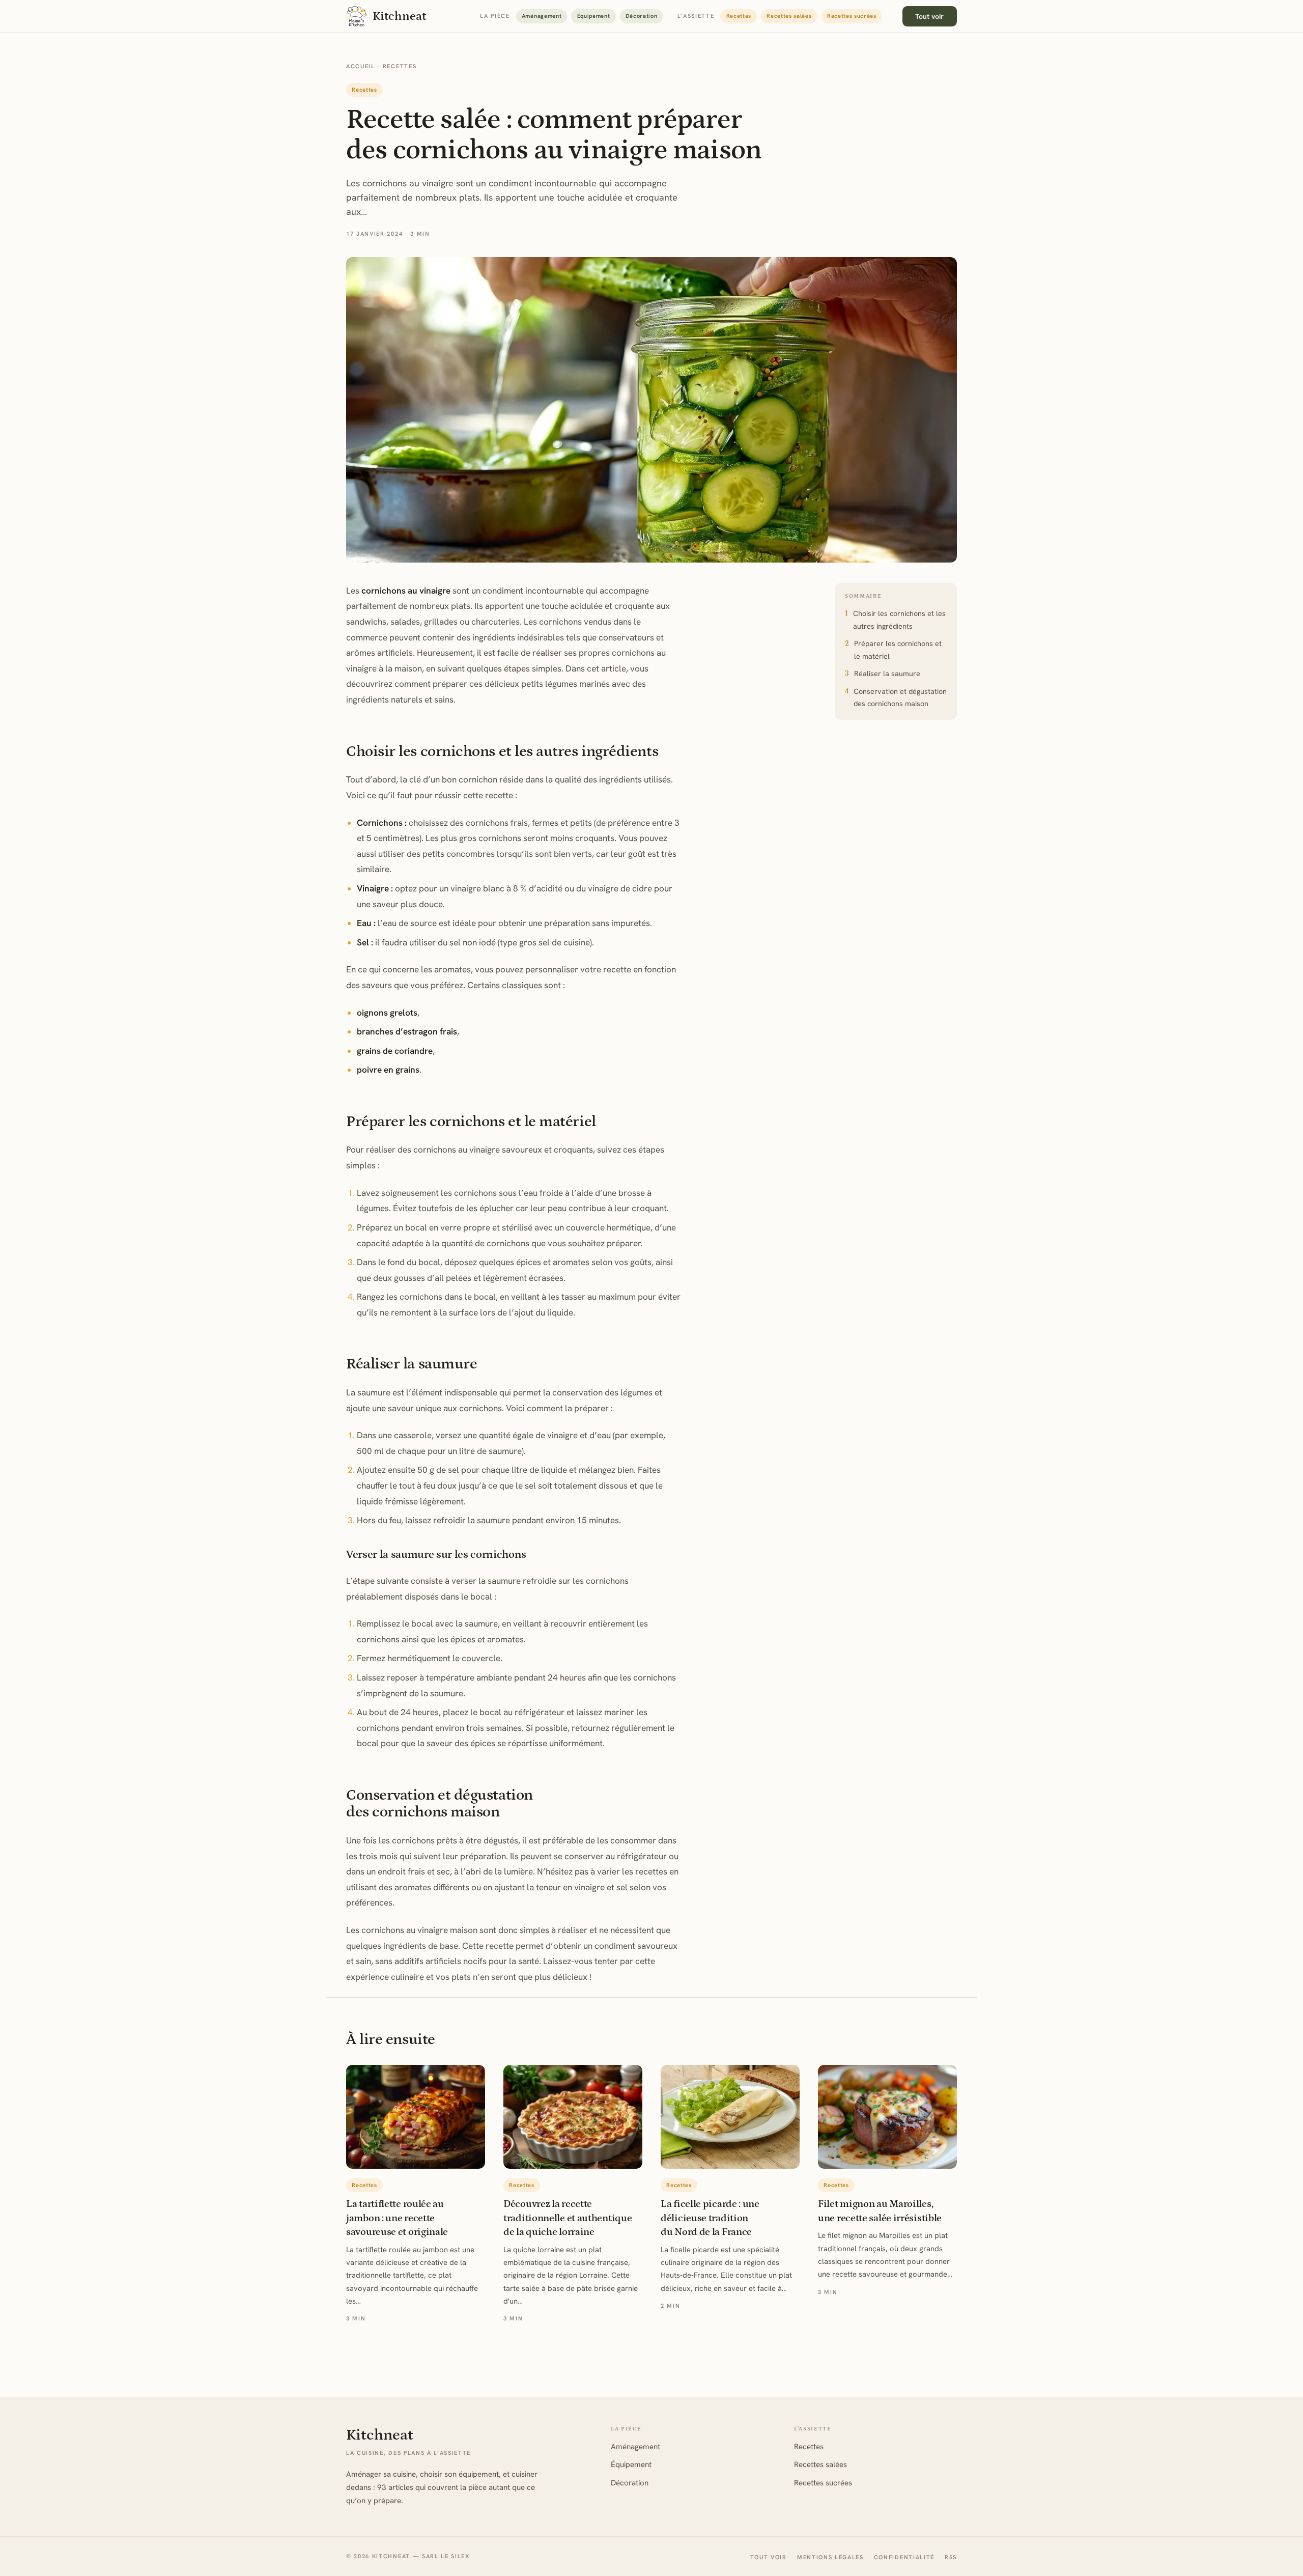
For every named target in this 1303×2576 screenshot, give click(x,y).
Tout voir (929, 16)
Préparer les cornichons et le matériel (898, 650)
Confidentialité (904, 2557)
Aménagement (542, 16)
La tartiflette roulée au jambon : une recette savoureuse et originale (397, 2218)
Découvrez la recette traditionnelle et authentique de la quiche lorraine (568, 2218)
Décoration (642, 16)
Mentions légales (830, 2557)
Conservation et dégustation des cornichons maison (900, 697)
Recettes (739, 16)
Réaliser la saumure (887, 674)
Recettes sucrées (852, 16)
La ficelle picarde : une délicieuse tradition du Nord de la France (710, 2218)
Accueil (361, 66)
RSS (951, 2557)
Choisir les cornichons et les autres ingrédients (899, 620)
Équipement (594, 16)
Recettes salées (789, 16)
